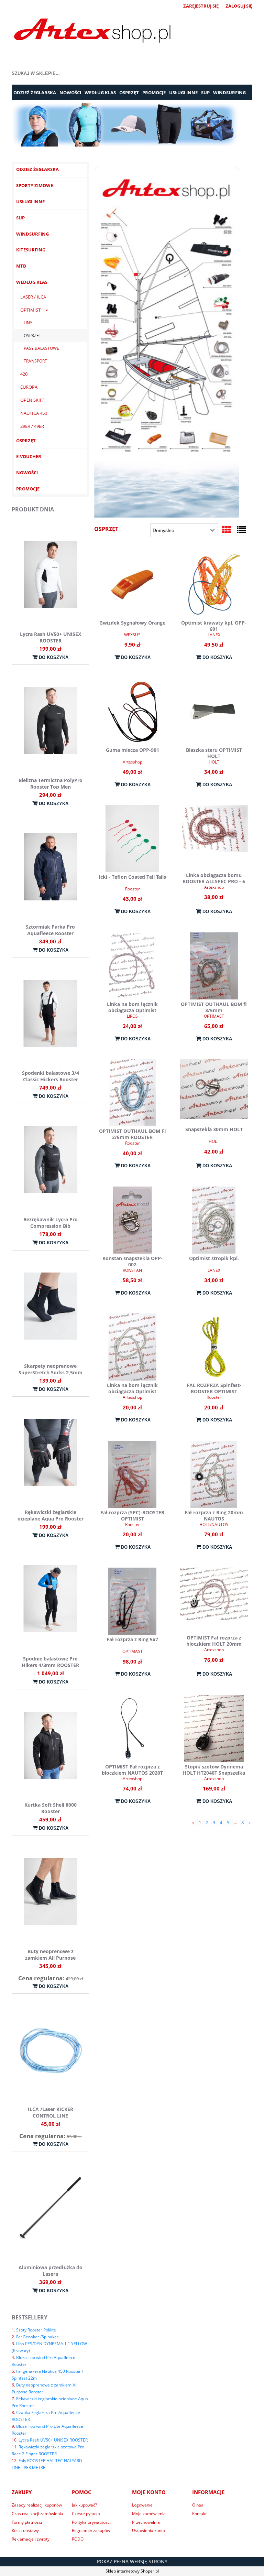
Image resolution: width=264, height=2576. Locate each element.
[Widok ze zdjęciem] (227, 530)
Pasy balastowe (41, 348)
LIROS (132, 1016)
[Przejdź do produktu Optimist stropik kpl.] (214, 1220)
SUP (20, 218)
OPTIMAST (214, 1016)
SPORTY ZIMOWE (35, 185)
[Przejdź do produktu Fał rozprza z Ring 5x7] (132, 1601)
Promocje (28, 489)
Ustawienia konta (148, 2530)
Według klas (32, 282)
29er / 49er (32, 426)
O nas (198, 2505)
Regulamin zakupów (91, 2530)
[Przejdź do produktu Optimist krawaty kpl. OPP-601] (214, 585)
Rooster (133, 889)
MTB (21, 266)
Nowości (27, 473)
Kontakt (199, 2514)
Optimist (30, 310)
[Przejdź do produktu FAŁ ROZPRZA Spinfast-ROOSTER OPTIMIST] (214, 1347)
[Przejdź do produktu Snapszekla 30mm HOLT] (214, 1092)
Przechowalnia (146, 2522)
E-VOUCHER (29, 456)
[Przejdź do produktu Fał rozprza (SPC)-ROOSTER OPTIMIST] (132, 1474)
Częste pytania (86, 2514)
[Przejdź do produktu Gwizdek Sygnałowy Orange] (132, 585)
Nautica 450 (34, 413)
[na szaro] (132, 125)
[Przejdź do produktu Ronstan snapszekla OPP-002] (132, 1220)
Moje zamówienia (149, 2514)
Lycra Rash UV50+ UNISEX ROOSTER (53, 2440)
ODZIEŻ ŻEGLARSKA (37, 169)
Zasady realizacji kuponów (37, 2505)
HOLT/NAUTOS (214, 1524)
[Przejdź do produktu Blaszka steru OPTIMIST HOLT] (214, 712)
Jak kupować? (84, 2505)
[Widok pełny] (242, 530)
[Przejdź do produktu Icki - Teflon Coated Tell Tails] (132, 839)
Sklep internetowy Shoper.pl (132, 2571)
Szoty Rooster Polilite (36, 2330)
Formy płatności (27, 2522)
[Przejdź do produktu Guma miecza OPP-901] (132, 712)
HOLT (214, 762)
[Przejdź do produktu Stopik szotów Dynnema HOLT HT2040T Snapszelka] (214, 1728)
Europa (29, 387)
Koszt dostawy (25, 2530)
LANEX (214, 635)
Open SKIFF (32, 400)
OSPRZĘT (26, 441)
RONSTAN (132, 1270)
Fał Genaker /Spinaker (37, 2337)
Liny (28, 323)
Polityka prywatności (91, 2522)
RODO (78, 2539)
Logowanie (142, 2505)
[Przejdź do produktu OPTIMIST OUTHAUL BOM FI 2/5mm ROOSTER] (132, 1093)
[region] (132, 125)
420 (24, 374)
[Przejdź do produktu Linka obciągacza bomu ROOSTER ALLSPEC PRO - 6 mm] (214, 838)
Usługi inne (30, 202)
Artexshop (133, 762)
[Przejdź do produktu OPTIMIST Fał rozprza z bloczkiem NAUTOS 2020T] (132, 1728)
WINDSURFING (32, 234)
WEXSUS (132, 635)
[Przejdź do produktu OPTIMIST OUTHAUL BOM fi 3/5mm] (214, 966)
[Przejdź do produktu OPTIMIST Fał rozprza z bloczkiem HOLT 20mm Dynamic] (214, 1600)
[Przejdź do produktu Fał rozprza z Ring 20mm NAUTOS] (214, 1474)
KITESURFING (31, 250)
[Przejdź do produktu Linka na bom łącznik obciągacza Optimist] (132, 966)
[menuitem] (35, 93)
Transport (35, 361)
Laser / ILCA (33, 297)
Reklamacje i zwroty (31, 2539)
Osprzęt (32, 335)
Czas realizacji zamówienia (37, 2514)
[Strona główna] (92, 32)
